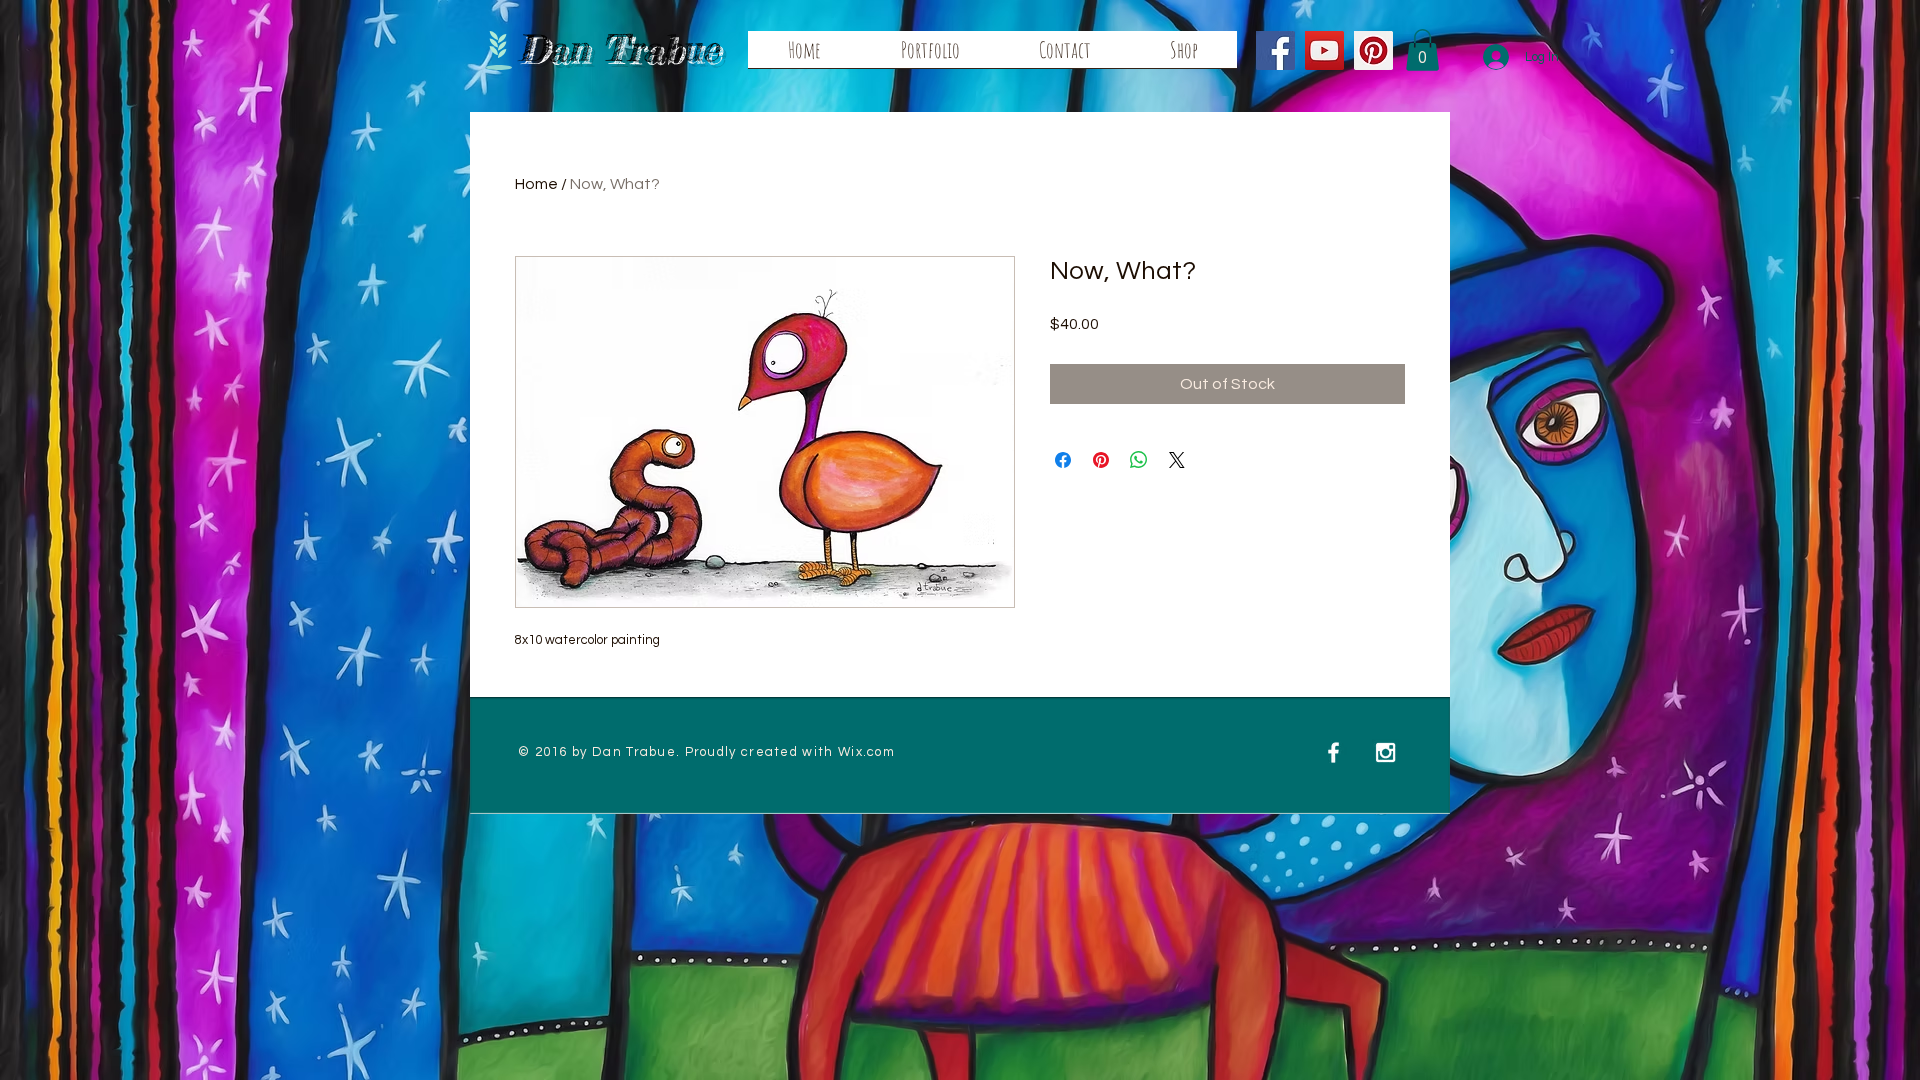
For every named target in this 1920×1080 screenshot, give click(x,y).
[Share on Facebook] (1063, 460)
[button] (1422, 50)
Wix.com (866, 752)
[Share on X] (1177, 460)
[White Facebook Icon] (1333, 752)
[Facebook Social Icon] (1275, 50)
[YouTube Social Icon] (1324, 50)
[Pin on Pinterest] (1101, 460)
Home (536, 184)
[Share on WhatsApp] (1139, 460)
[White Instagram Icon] (1385, 752)
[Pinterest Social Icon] (1373, 50)
